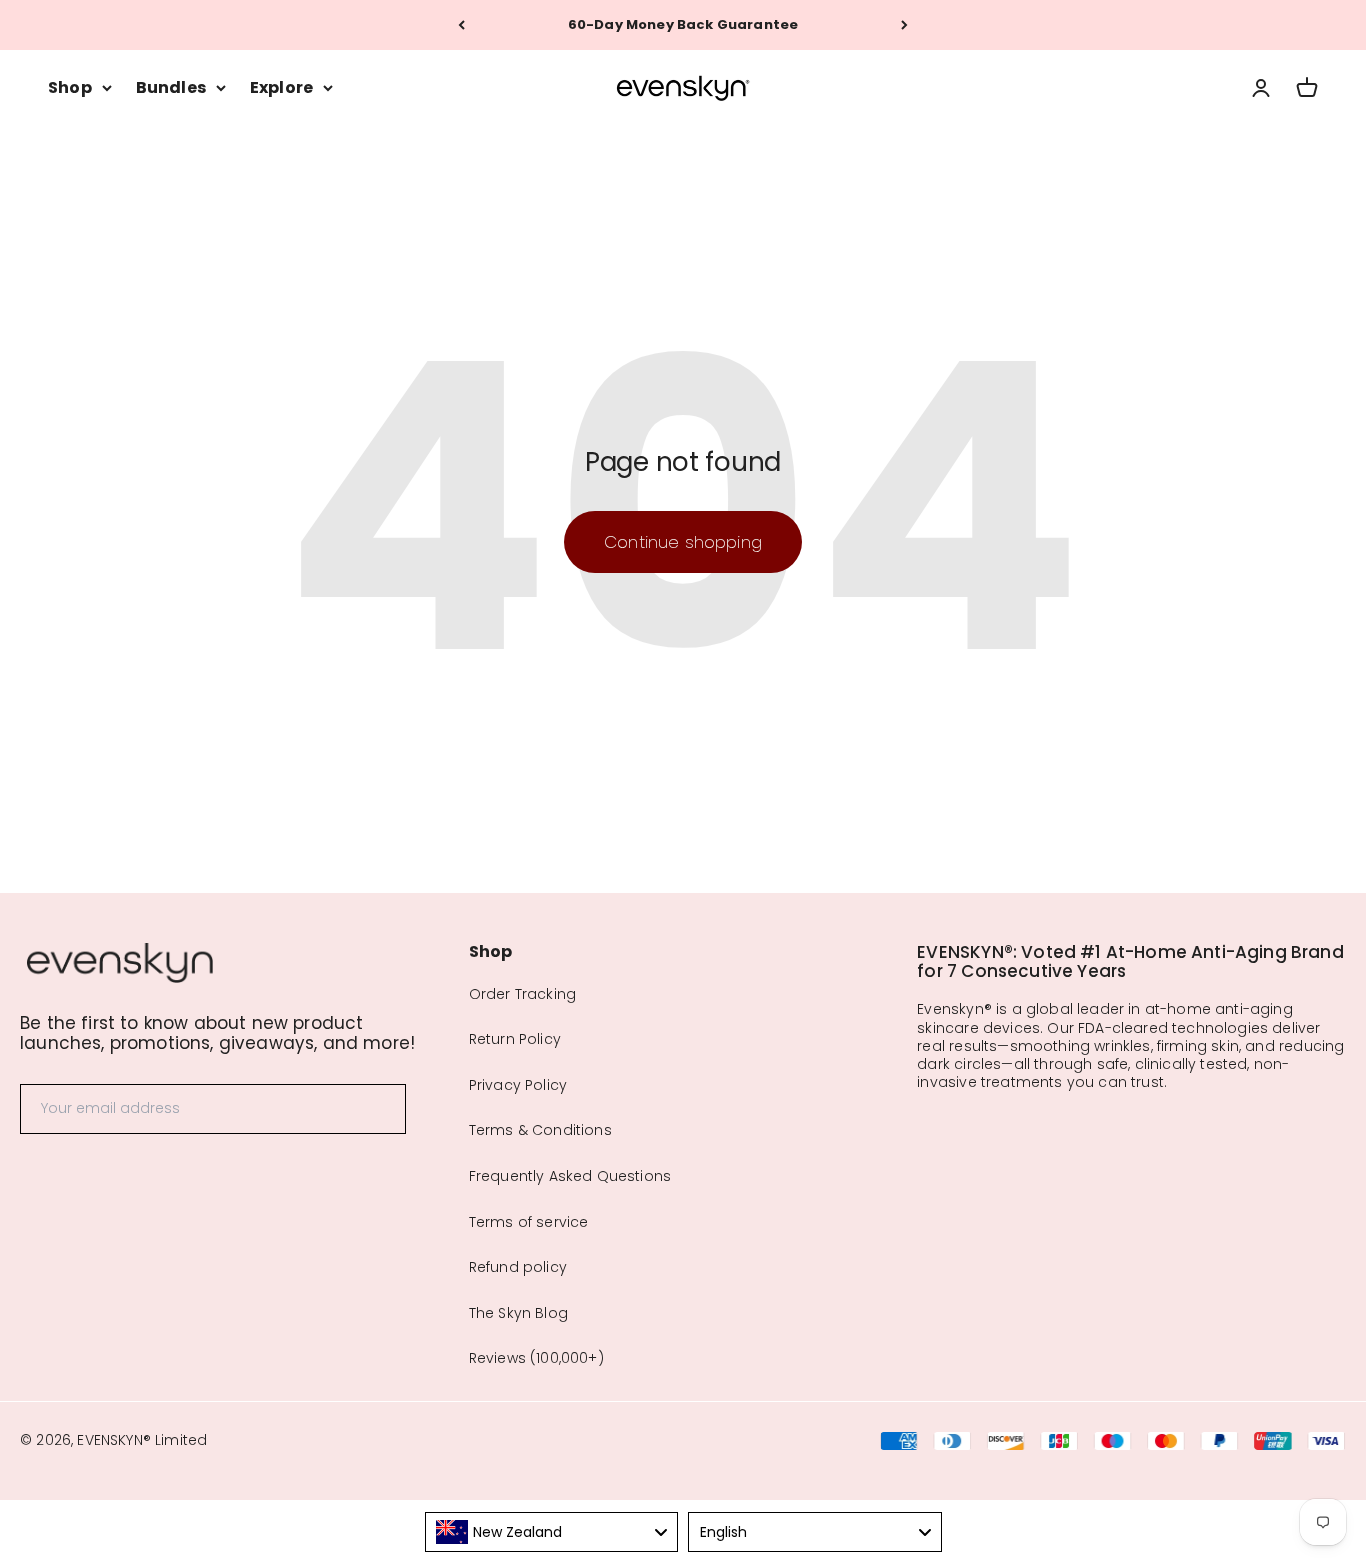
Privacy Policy (518, 1085)
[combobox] (552, 1532)
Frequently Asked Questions (570, 1176)
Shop (70, 87)
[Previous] (461, 25)
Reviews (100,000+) (536, 1358)
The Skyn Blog (518, 1313)
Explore (281, 87)
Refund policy (518, 1267)
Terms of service (529, 1222)
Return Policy (515, 1039)
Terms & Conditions (540, 1130)
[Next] (904, 25)
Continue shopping (683, 542)
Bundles (171, 87)
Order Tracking (522, 994)
